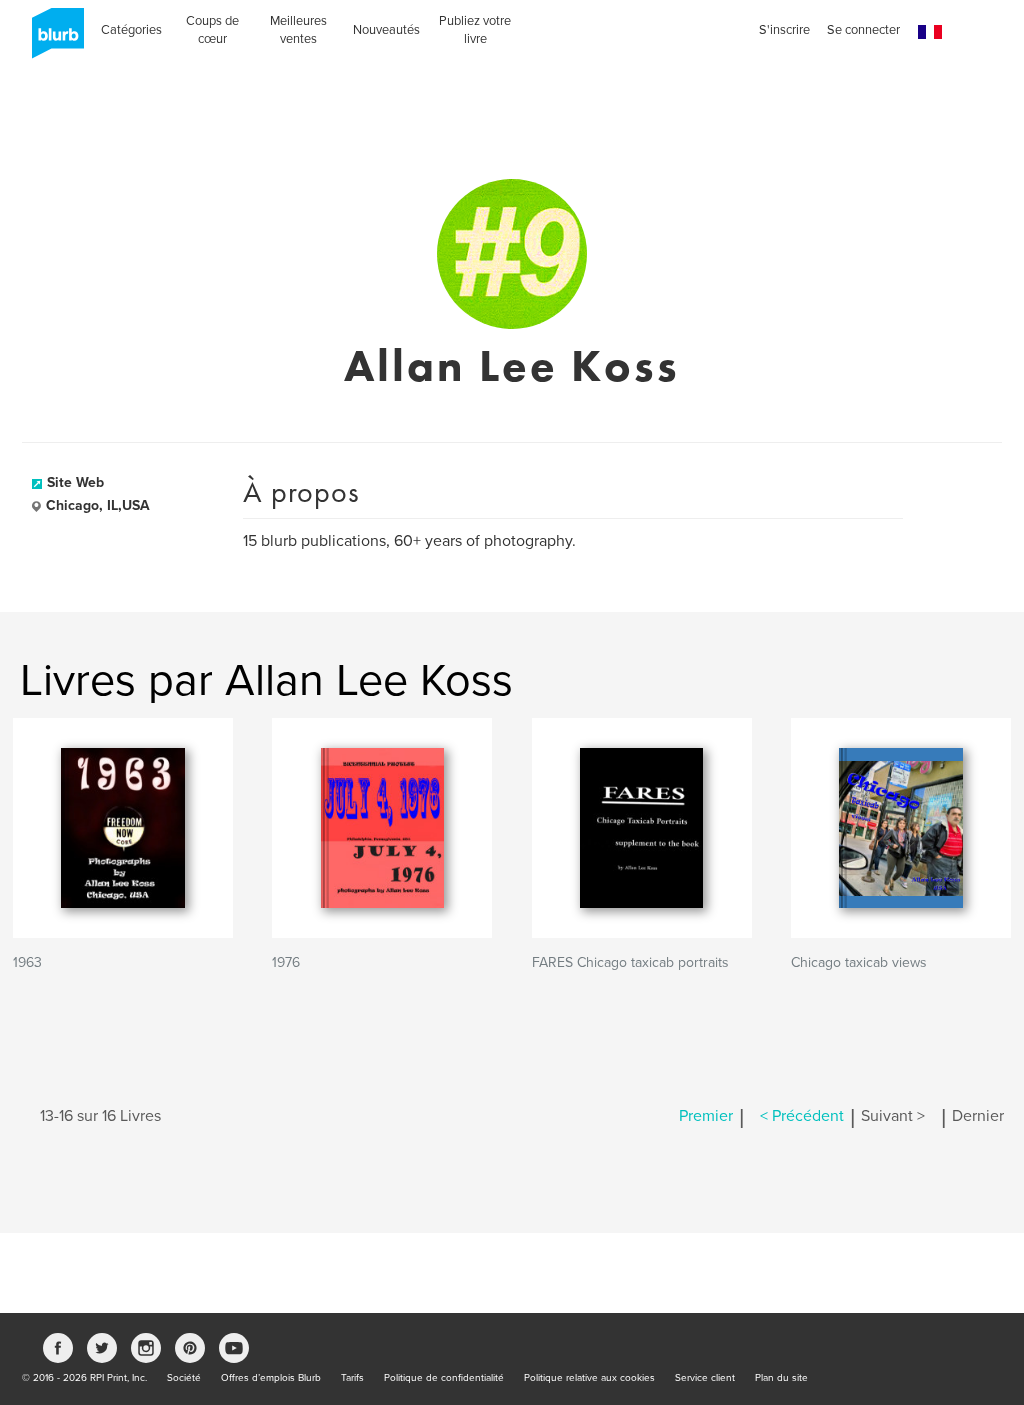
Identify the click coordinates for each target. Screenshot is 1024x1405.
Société (184, 1378)
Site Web (75, 482)
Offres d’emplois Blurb (271, 1378)
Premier (706, 1116)
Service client (705, 1378)
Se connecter (863, 30)
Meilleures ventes (298, 30)
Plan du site (781, 1378)
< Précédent (802, 1116)
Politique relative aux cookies (589, 1378)
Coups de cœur (212, 30)
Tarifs (352, 1378)
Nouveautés (386, 30)
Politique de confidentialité (444, 1378)
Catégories (131, 30)
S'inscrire (784, 30)
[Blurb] (52, 40)
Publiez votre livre (475, 30)
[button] (930, 32)
